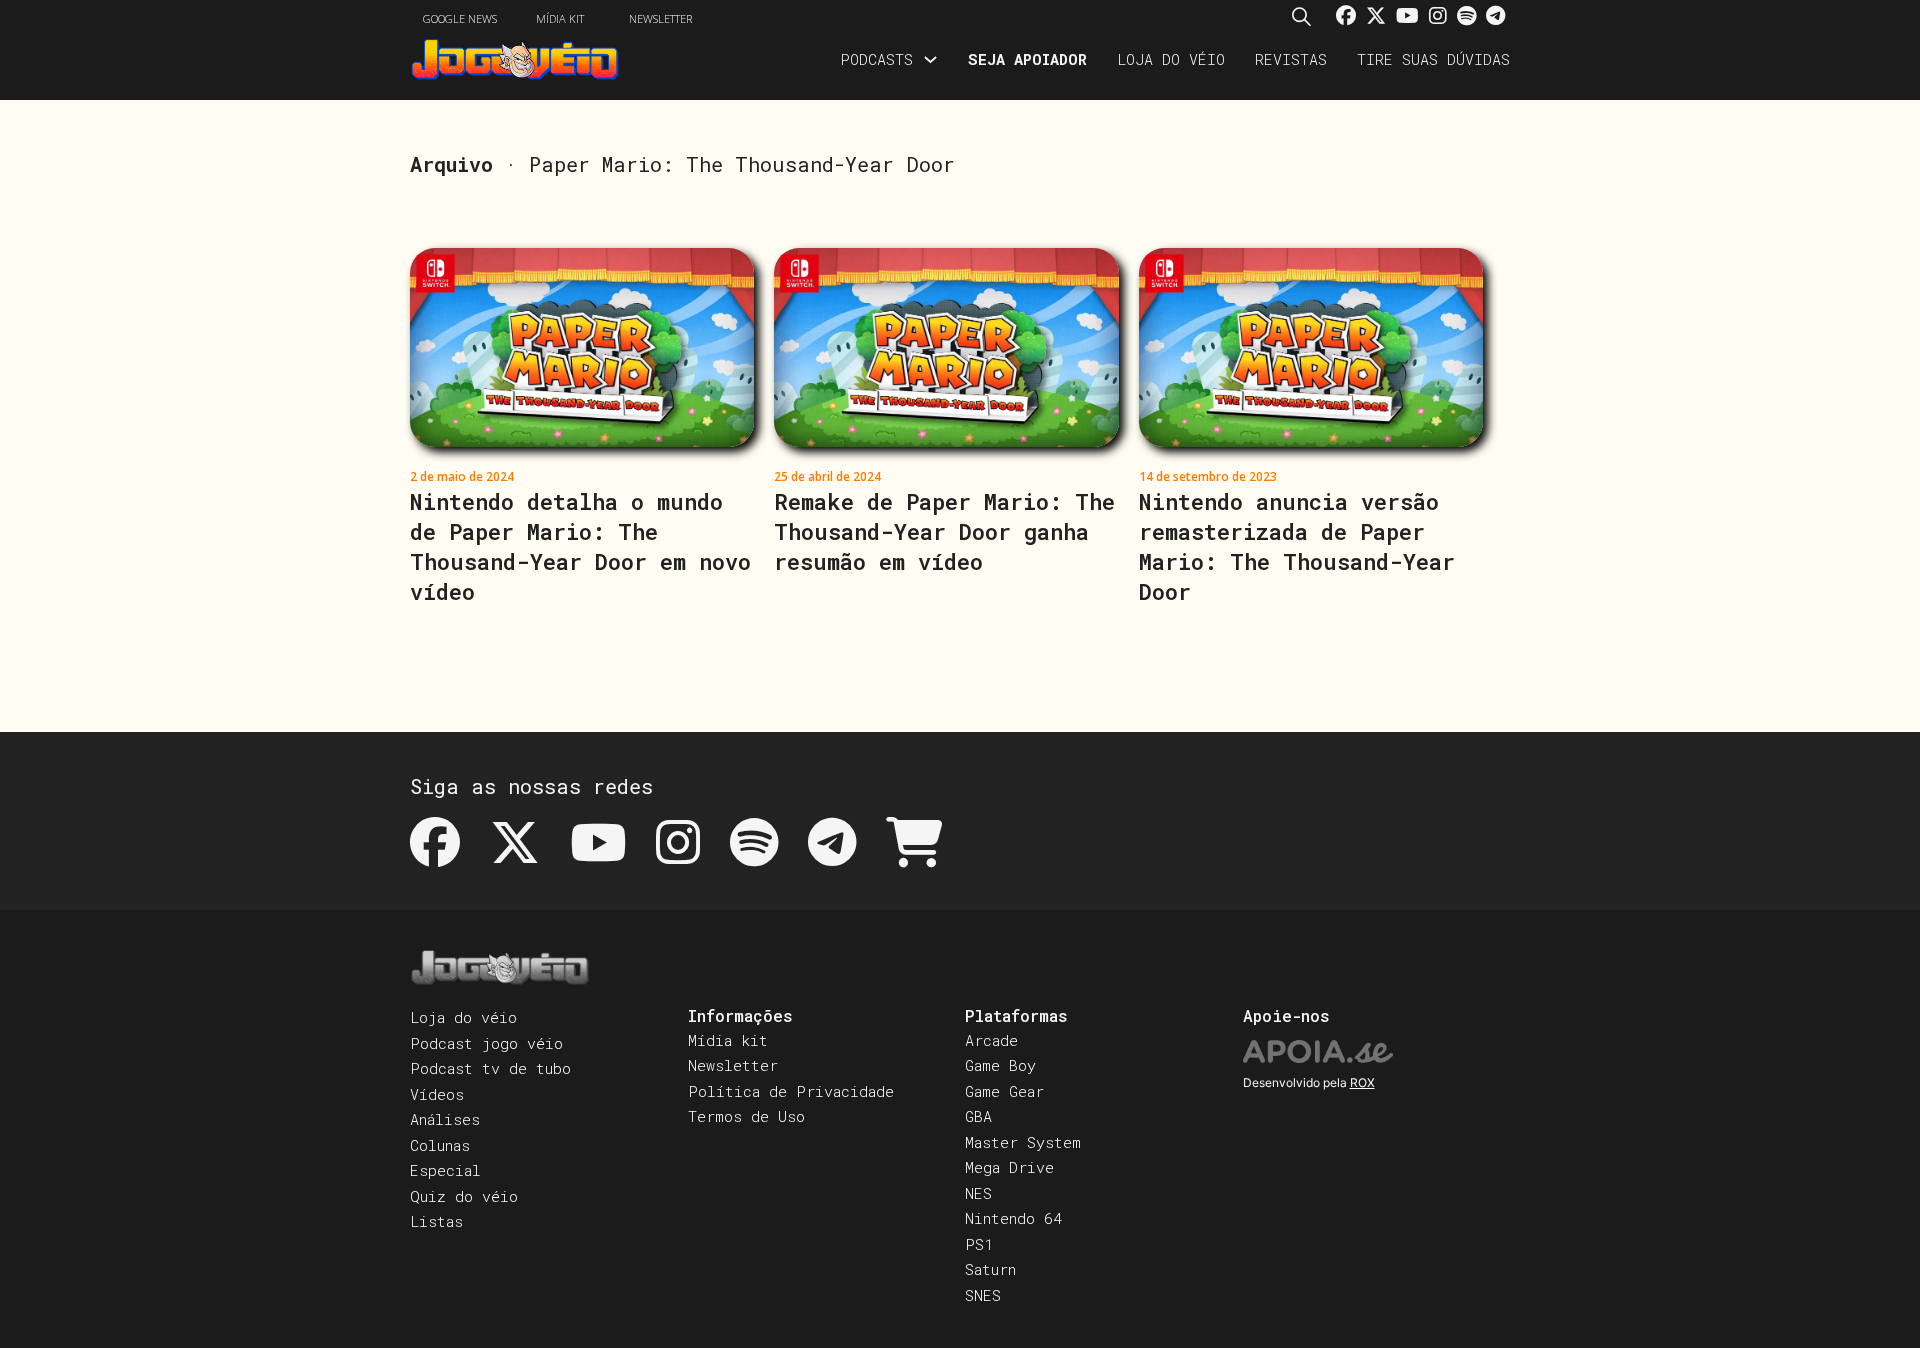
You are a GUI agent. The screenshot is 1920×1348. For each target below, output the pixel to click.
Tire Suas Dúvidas (1433, 59)
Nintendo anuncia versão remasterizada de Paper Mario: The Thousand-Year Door (1297, 546)
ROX (1362, 1082)
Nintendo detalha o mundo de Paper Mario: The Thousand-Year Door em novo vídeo (580, 546)
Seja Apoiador (1027, 59)
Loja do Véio (1171, 59)
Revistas (1291, 59)
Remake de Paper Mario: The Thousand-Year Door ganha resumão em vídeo (944, 531)
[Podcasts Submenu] (930, 59)
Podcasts (876, 59)
